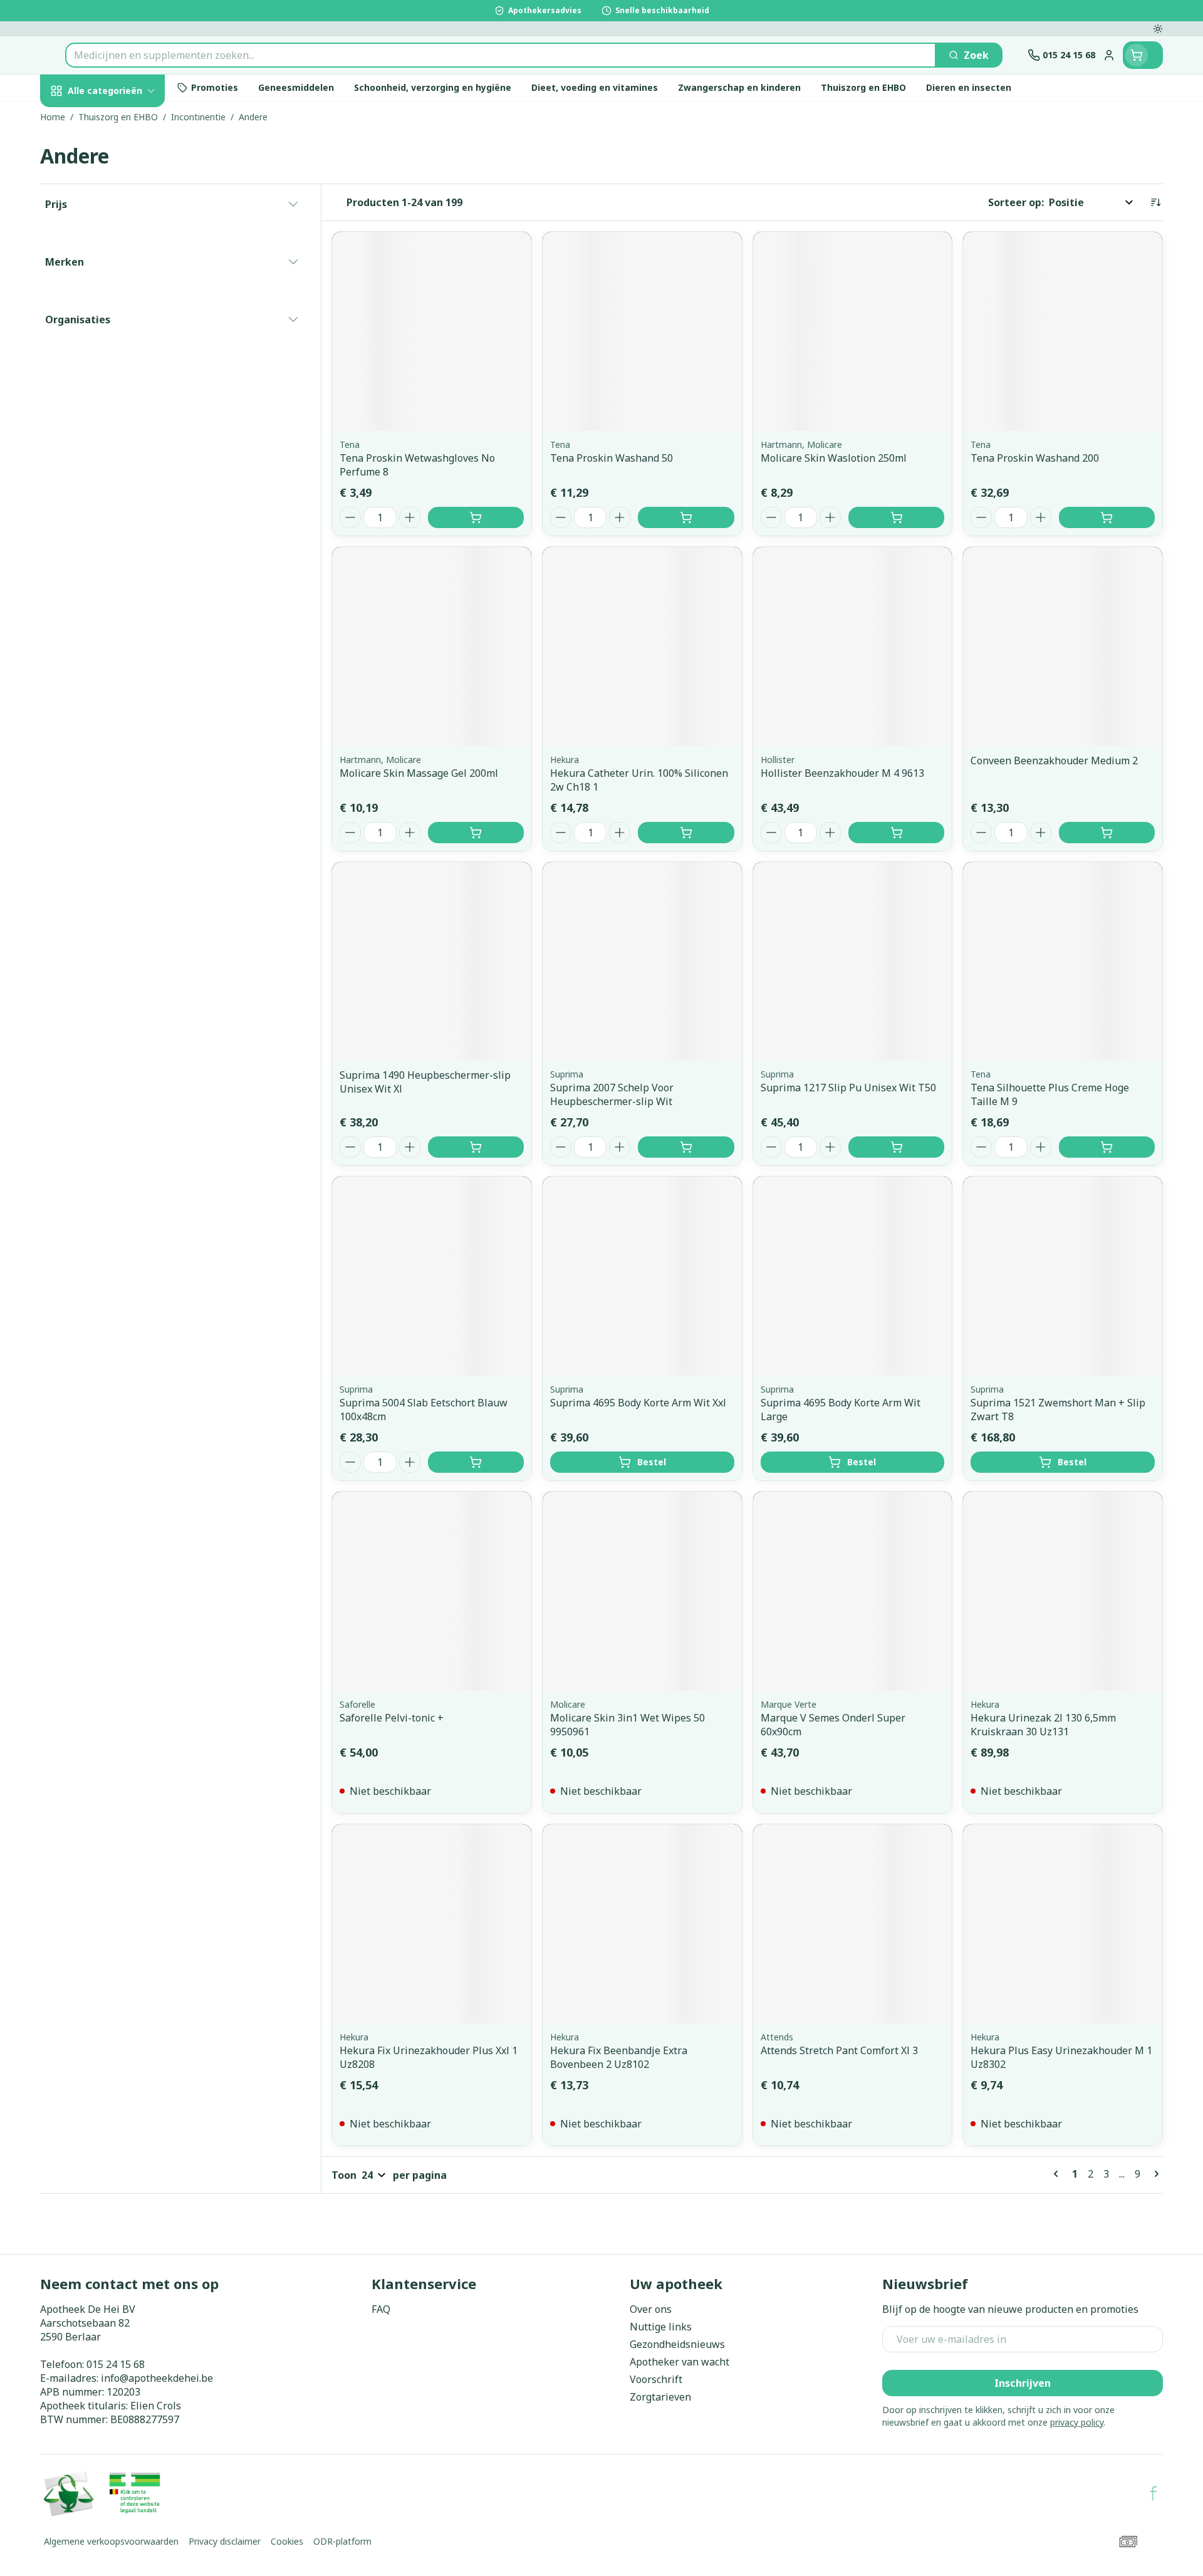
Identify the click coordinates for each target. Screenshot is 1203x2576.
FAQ (381, 2309)
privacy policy (1077, 2422)
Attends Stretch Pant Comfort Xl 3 (839, 2050)
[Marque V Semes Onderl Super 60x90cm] (853, 1591)
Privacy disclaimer (225, 2541)
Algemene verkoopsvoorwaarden (111, 2541)
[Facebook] (1154, 2493)
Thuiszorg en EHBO (120, 369)
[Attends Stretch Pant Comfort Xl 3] (853, 1924)
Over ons (651, 2309)
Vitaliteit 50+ (120, 300)
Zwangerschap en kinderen (120, 261)
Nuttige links (661, 2327)
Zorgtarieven (660, 2397)
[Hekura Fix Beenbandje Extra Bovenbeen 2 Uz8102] (642, 1924)
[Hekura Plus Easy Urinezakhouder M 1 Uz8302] (1063, 1924)
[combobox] (501, 55)
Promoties (76, 120)
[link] (1058, 2174)
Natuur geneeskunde (120, 335)
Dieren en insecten (120, 403)
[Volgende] (1154, 2174)
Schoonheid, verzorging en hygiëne (120, 165)
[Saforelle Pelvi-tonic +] (432, 1591)
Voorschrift (656, 2379)
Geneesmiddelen (120, 438)
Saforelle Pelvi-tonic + (392, 1718)
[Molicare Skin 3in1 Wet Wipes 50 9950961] (642, 1591)
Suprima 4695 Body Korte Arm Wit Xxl (638, 1403)
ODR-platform (342, 2541)
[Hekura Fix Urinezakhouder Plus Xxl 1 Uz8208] (432, 1924)
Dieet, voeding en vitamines (120, 216)
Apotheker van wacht (680, 2362)
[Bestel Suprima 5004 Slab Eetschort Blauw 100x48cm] (476, 1462)
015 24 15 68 (116, 2364)
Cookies (287, 2541)
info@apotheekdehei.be (157, 2378)
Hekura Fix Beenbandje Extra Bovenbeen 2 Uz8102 (619, 2057)
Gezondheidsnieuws (677, 2344)
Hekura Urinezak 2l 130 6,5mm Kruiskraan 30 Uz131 (1043, 1725)
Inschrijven (1023, 2383)
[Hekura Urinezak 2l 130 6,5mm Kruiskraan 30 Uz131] (1063, 1591)
